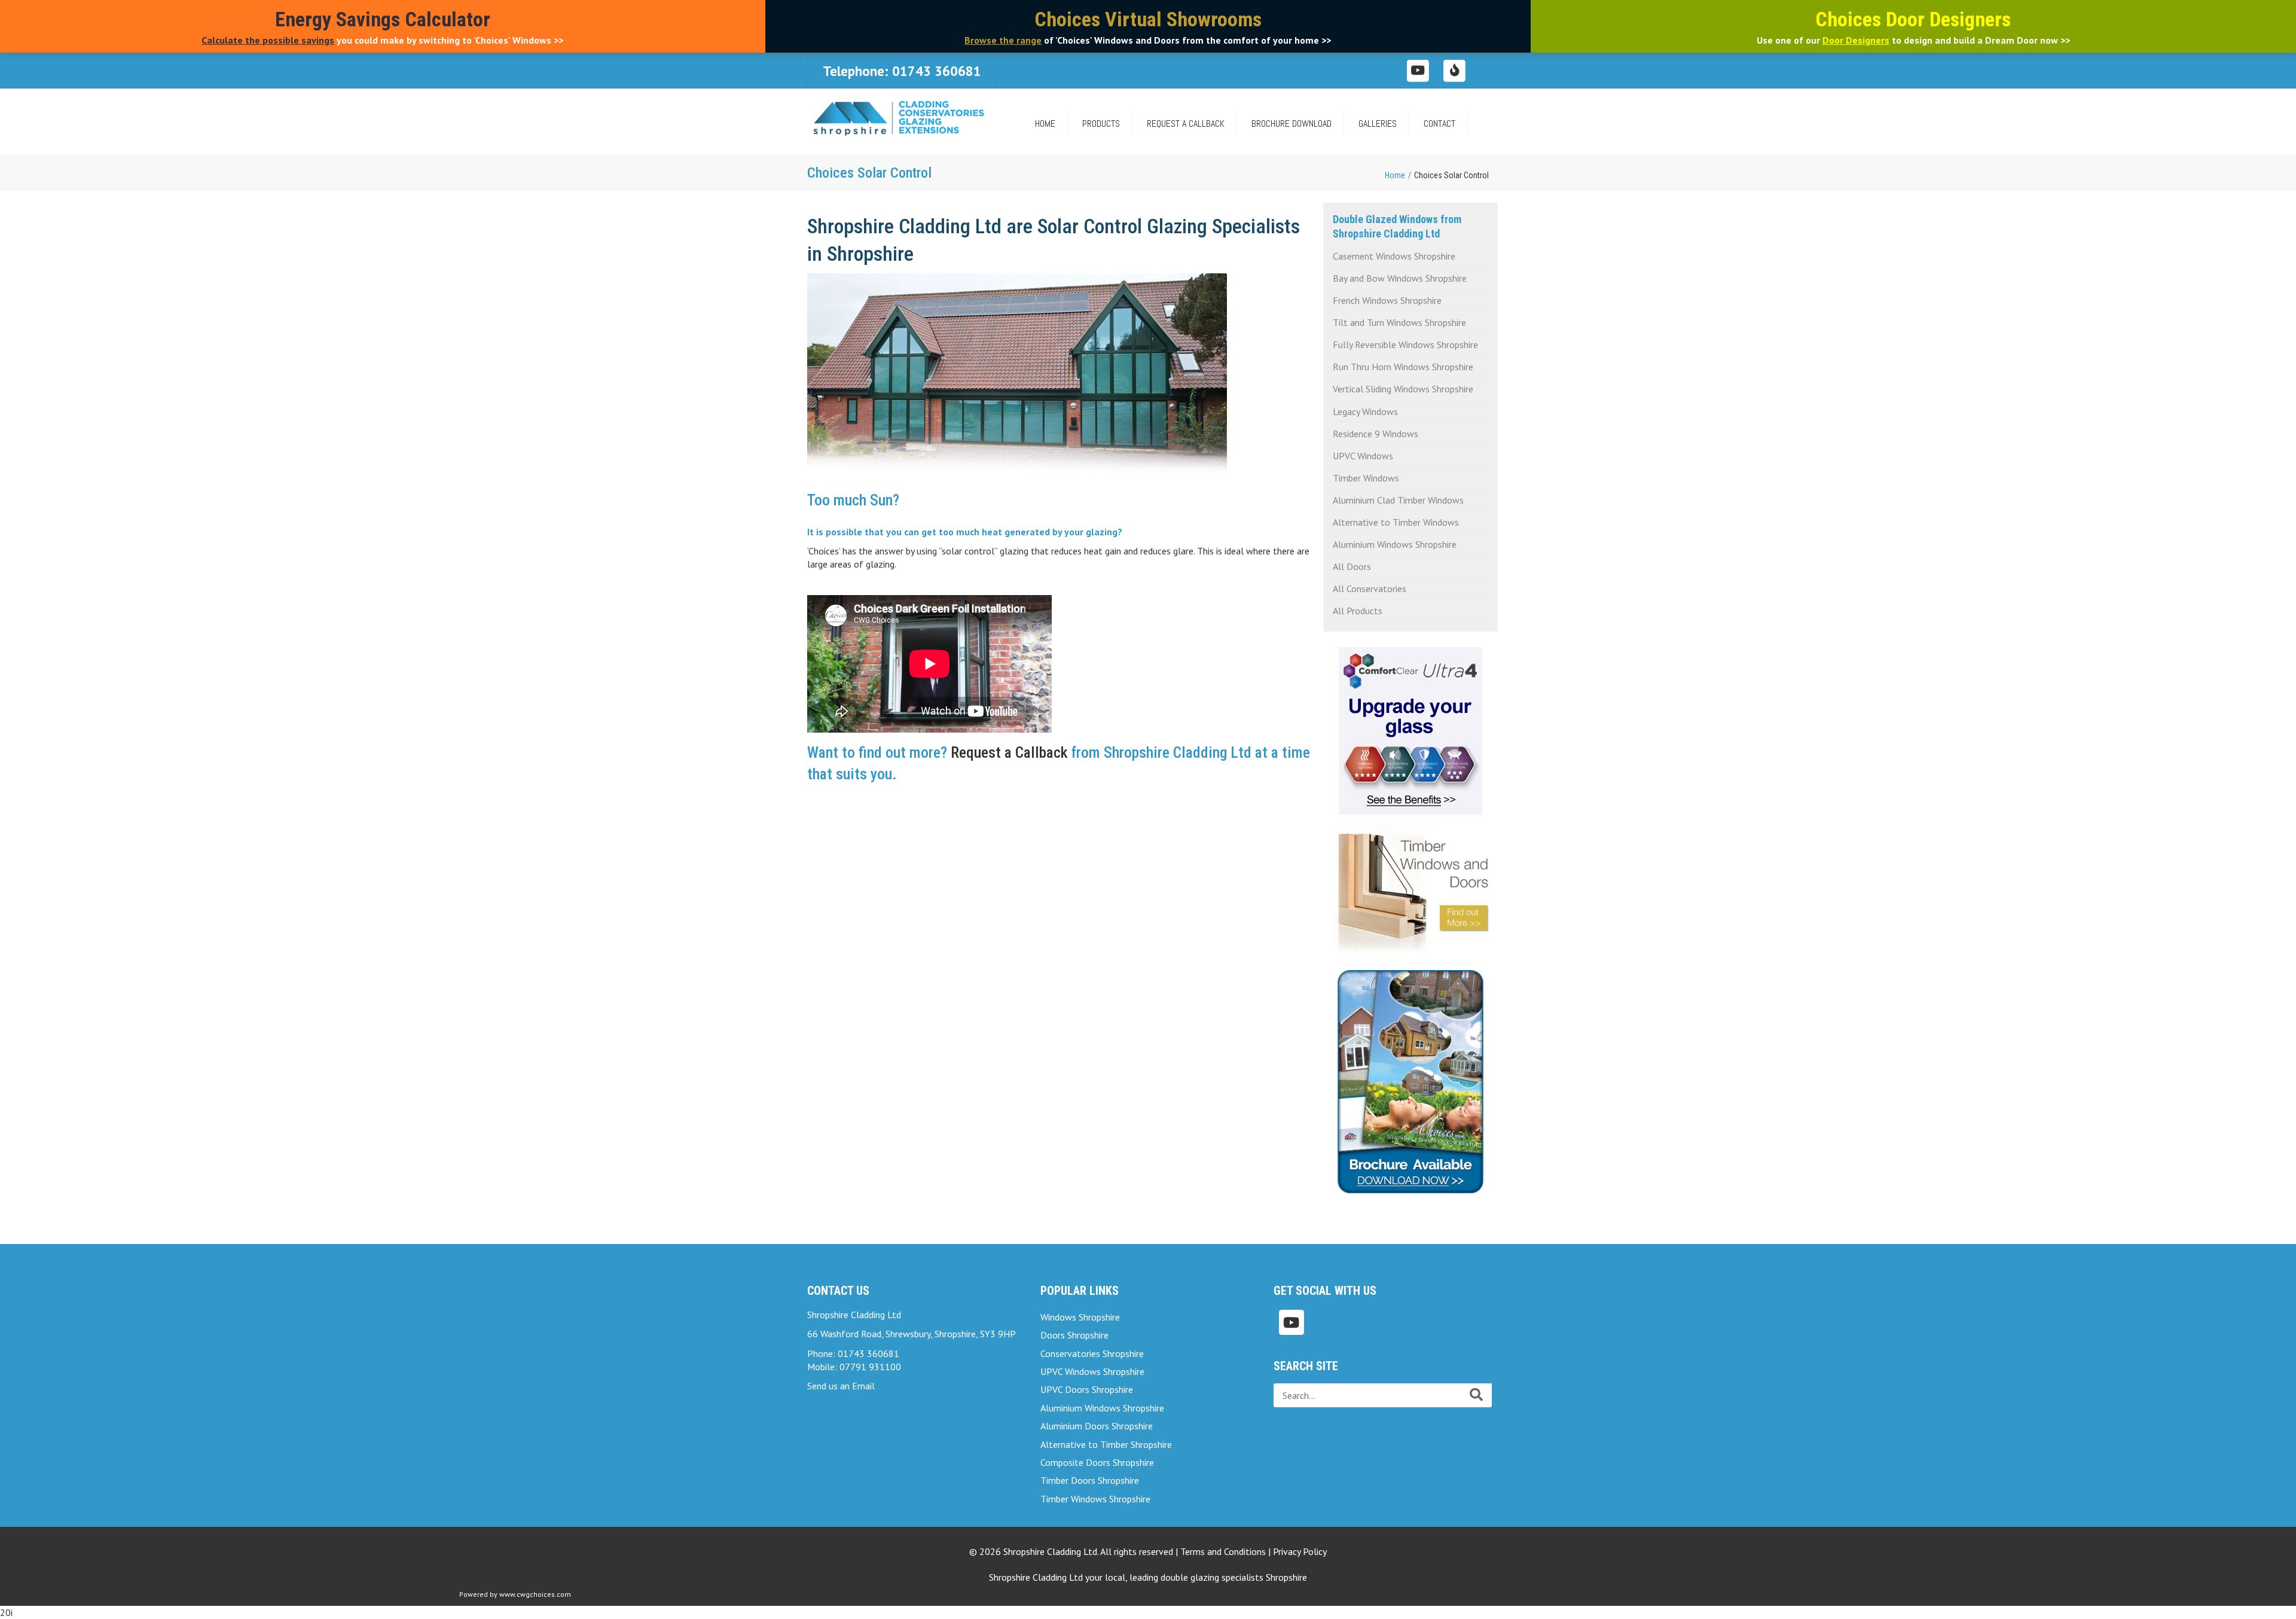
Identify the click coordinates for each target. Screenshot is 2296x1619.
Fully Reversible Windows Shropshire (1405, 344)
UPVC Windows (1363, 456)
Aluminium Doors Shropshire (1097, 1426)
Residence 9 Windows (1376, 434)
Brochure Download (1291, 124)
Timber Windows (1366, 478)
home (1045, 124)
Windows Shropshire (1080, 1317)
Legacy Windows (1365, 411)
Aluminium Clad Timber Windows (1398, 500)
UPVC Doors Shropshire (1087, 1389)
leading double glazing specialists (1218, 1577)
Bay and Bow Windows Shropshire (1400, 278)
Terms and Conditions (1223, 1551)
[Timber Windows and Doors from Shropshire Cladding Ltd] (1411, 886)
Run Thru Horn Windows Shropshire (1403, 367)
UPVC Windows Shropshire (1092, 1371)
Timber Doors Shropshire (1090, 1480)
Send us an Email (841, 1386)
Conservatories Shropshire (1092, 1353)
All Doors (1352, 566)
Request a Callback (1186, 124)
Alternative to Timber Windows (1396, 522)
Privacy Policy (1300, 1551)
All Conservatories (1370, 589)
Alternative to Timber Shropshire (1106, 1444)
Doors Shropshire (1074, 1335)
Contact (1439, 124)
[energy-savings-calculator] (1455, 70)
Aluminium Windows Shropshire (1395, 544)
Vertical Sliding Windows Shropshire (1403, 389)
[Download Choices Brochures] (1410, 1077)
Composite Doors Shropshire (1097, 1462)
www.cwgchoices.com (535, 1594)
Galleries (1378, 124)
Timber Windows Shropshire (1095, 1499)
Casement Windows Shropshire (1394, 256)
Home (1395, 175)
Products (1101, 124)
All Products (1358, 611)
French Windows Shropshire (1387, 300)
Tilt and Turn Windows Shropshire (1399, 322)
